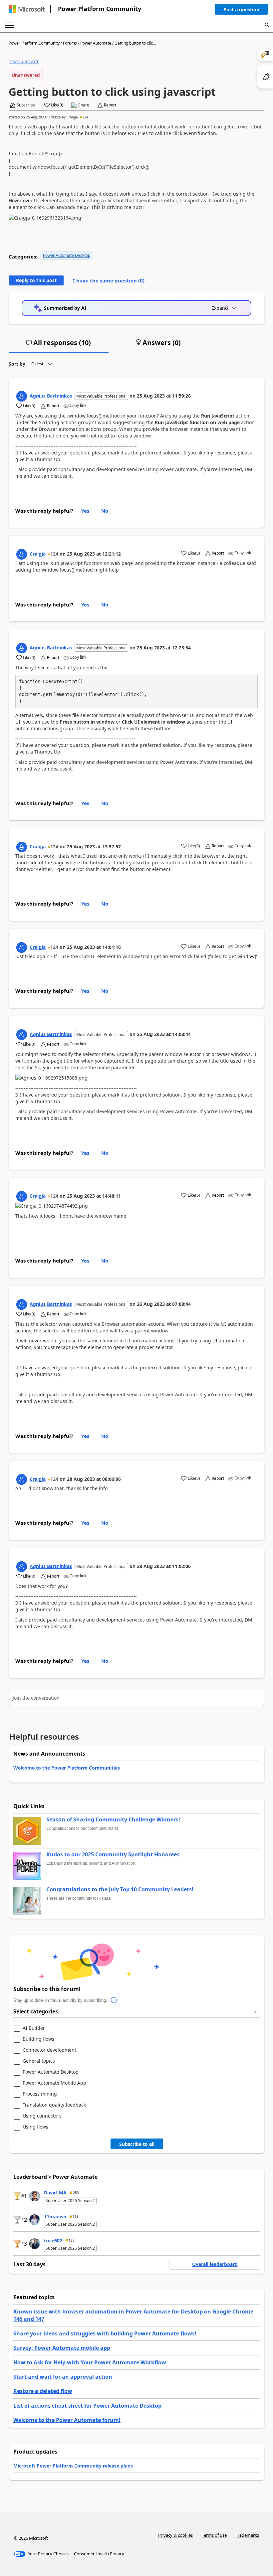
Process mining (40, 2094)
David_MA (55, 2193)
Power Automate (96, 43)
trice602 (53, 2240)
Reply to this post (36, 280)
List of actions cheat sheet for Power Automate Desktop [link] (87, 2406)
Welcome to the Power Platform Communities (67, 1768)
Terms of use (214, 2535)
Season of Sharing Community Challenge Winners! (113, 1820)
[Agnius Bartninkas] (22, 396)
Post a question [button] (241, 9)
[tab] (59, 345)
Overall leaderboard (215, 2264)
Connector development (49, 2050)
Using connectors (42, 2116)
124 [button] (85, 117)
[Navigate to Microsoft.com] (27, 9)
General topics (39, 2061)
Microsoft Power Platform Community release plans (73, 2466)
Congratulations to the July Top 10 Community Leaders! (120, 1890)
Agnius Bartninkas (51, 396)
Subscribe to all (137, 2144)
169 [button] (76, 2216)
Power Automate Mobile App (54, 2083)
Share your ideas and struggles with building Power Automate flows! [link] (105, 2333)
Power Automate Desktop (67, 255)
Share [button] (84, 105)
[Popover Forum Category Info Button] (114, 2000)
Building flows (38, 2039)
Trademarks (247, 2535)
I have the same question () (109, 280)
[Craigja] (22, 554)
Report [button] (110, 105)
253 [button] (76, 2193)
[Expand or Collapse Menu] (10, 25)
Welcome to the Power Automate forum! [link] (67, 2420)
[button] (241, 11)
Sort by (17, 364)
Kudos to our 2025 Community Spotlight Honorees (113, 1855)
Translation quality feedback (54, 2105)
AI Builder (34, 2028)
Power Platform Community (100, 9)
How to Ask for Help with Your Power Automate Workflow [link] (90, 2362)
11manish (55, 2217)
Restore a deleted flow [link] (43, 2391)
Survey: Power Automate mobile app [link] (62, 2348)
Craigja (72, 117)
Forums (70, 43)
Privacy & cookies (175, 2535)
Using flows (35, 2127)
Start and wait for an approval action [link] (63, 2377)
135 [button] (72, 2240)
